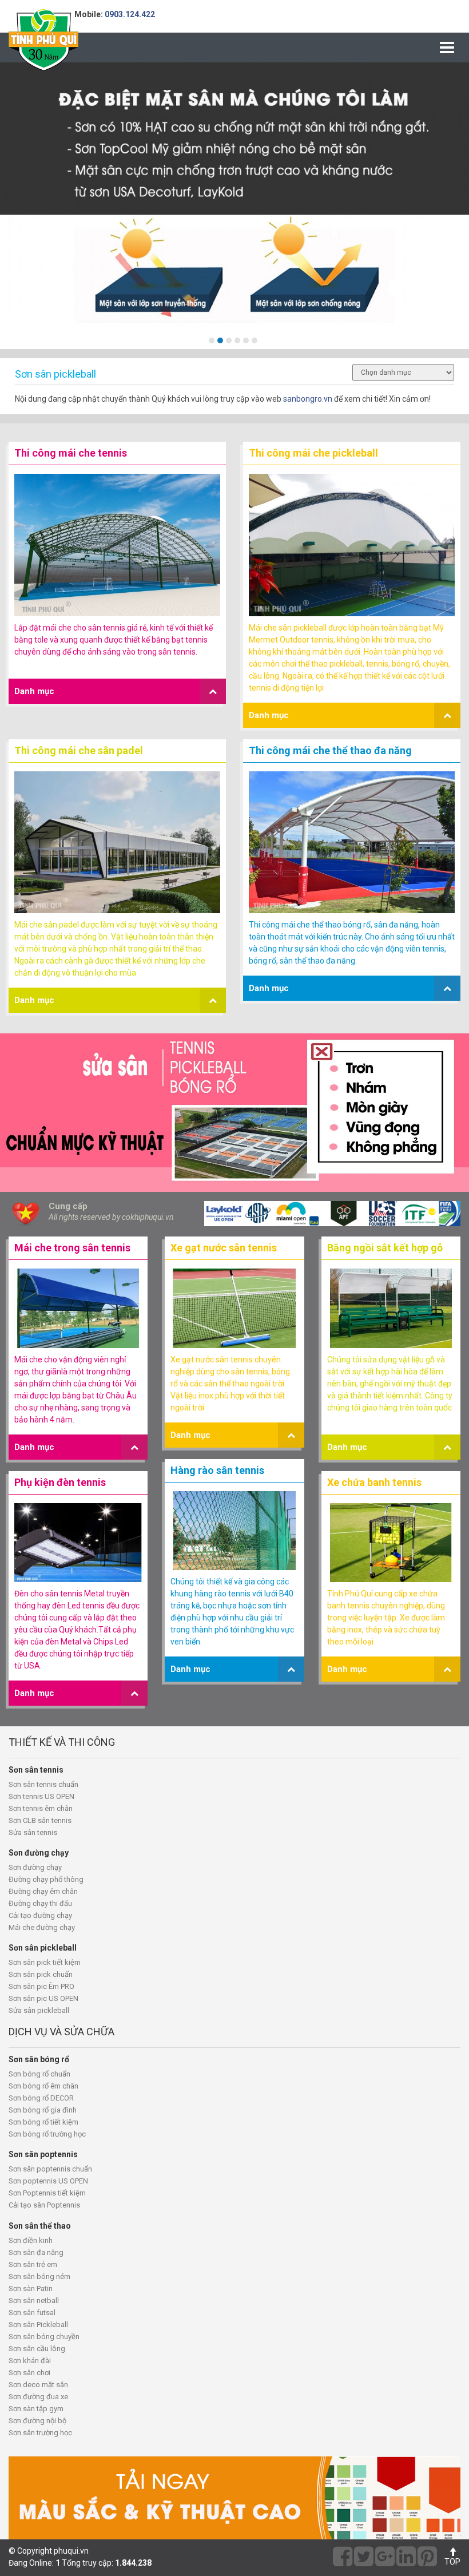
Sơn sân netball (34, 2300)
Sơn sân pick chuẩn (41, 1974)
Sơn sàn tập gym (36, 2409)
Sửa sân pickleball (39, 2010)
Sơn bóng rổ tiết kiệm (43, 2122)
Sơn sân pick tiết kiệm (45, 1962)
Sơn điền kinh (31, 2240)
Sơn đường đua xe (38, 2397)
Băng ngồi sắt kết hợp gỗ (385, 1248)
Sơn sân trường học (40, 2433)
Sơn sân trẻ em (33, 2264)
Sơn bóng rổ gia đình (43, 2110)
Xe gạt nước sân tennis (224, 1248)
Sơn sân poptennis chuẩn (50, 2169)
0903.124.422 (130, 14)
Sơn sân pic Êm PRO (41, 1986)
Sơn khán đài (30, 2361)
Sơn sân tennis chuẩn (43, 1784)
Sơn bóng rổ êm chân (43, 2086)
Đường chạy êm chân (43, 1891)
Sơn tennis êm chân (41, 1808)
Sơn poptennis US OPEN (48, 2181)
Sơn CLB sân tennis (40, 1820)
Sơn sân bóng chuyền (44, 2337)
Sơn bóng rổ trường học (47, 2134)
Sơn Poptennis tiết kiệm (47, 2193)
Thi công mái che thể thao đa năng (330, 750)
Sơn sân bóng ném (39, 2276)
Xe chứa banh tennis (374, 1482)
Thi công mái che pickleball (313, 453)
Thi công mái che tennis (71, 453)
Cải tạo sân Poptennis (44, 2205)
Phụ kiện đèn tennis (60, 1482)
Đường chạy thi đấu (40, 1903)
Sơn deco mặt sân (38, 2385)
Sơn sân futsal (32, 2313)
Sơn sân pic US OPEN (43, 1998)
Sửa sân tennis (33, 1832)
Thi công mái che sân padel (79, 750)
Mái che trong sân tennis (72, 1248)
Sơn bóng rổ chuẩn (39, 2074)
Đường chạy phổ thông (46, 1879)
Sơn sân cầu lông (37, 2349)
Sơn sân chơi (29, 2373)
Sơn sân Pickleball (38, 2325)
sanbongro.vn (308, 399)
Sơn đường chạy (35, 1867)
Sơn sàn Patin (31, 2288)
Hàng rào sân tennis (217, 1470)
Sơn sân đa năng (36, 2252)
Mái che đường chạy (42, 1927)
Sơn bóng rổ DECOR (41, 2098)
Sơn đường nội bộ (37, 2421)
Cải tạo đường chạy (40, 1915)
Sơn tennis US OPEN (41, 1796)
